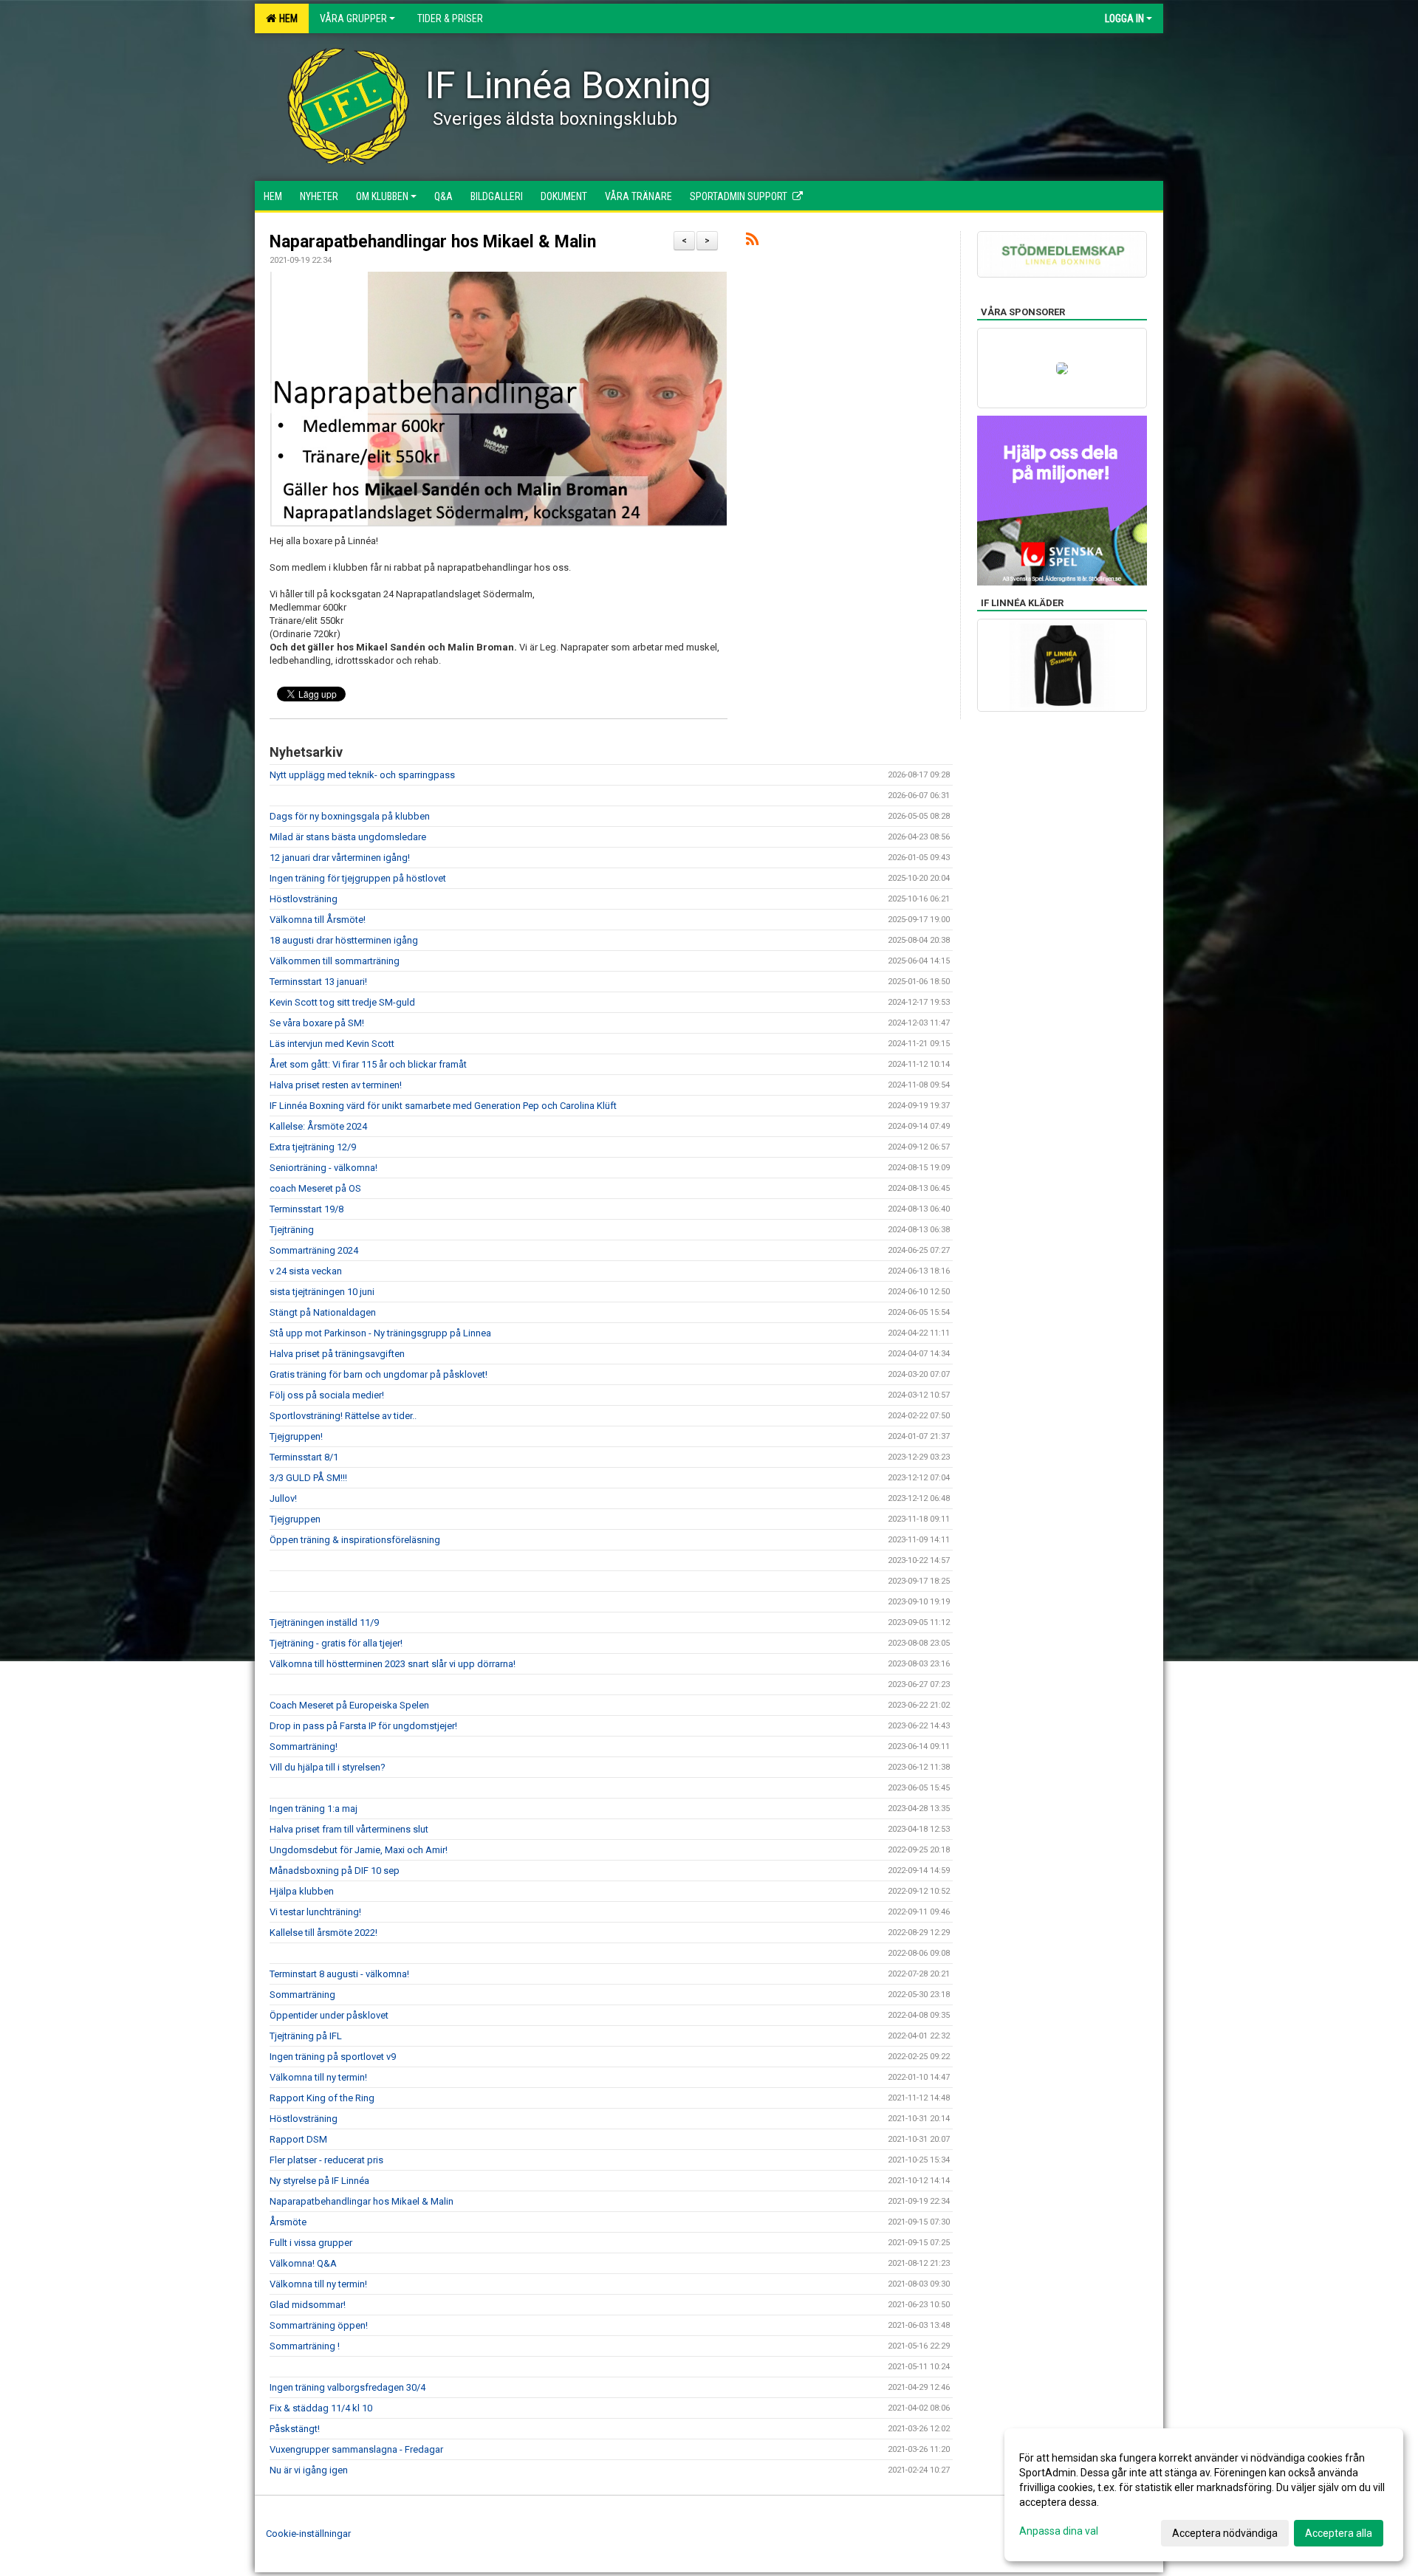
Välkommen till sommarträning (335, 961)
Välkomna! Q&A (303, 2263)
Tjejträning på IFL (306, 2036)
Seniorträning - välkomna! (323, 1168)
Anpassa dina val (1059, 2531)
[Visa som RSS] (752, 242)
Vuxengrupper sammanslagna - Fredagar (356, 2449)
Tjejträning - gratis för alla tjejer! (336, 1643)
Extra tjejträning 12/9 (313, 1147)
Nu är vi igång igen (309, 2470)
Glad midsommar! (308, 2305)
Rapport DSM (298, 2139)
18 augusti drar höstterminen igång (344, 940)
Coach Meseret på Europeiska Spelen (349, 1705)
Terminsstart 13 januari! (318, 982)
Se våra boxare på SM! (317, 1023)
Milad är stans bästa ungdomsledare (348, 837)
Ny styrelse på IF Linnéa (319, 2181)
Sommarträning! (304, 1746)
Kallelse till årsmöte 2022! (323, 1933)
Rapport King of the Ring (322, 2098)
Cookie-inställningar (308, 2534)
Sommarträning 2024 (314, 1250)
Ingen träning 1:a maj (314, 1809)
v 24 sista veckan (306, 1271)
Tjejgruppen (295, 1519)
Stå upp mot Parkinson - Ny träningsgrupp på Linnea (380, 1333)
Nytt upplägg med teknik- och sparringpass (362, 775)
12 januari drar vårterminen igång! (340, 858)
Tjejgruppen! (296, 1436)
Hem (286, 18)
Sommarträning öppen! (319, 2325)
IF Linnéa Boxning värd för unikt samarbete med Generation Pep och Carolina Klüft (443, 1106)
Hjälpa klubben (302, 1891)
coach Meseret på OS (315, 1188)
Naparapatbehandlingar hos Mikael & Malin (433, 242)
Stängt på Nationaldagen (323, 1312)
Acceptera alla (1339, 2533)
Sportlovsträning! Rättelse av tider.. (343, 1416)
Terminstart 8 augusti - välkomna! (339, 1974)
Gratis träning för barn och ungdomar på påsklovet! (379, 1374)
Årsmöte (288, 2222)
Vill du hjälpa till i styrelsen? (328, 1767)
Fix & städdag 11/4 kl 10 (321, 2408)
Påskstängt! (295, 2429)
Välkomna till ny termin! (318, 2077)
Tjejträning (292, 1230)
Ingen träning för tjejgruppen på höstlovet (358, 878)
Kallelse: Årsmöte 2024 (319, 1126)
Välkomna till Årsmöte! (318, 920)
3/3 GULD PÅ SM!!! (308, 1478)
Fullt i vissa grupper (311, 2243)
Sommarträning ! (305, 2346)
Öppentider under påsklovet (329, 2015)
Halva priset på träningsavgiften (337, 1354)
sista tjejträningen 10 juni (322, 1292)
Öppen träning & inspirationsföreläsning (355, 1540)
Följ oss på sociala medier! (327, 1395)
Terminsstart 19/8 (306, 1209)
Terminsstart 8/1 (304, 1457)
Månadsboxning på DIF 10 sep (336, 1871)
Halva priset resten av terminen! (336, 1085)
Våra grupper (353, 18)
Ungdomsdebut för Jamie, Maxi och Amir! (359, 1850)
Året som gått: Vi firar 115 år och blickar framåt (368, 1064)
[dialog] (1204, 2495)
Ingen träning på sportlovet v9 (333, 2057)
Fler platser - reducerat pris (326, 2160)
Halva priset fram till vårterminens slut (349, 1829)
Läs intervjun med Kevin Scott (332, 1044)
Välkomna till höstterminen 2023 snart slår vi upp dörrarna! (393, 1664)
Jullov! (283, 1498)
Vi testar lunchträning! (315, 1912)
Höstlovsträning (304, 899)
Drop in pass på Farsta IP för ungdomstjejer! (363, 1726)
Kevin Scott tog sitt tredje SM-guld (342, 1002)
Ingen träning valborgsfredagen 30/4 (347, 2387)
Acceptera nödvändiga (1225, 2533)
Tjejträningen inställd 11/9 (324, 1622)
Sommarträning (302, 1995)
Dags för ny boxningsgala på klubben (350, 816)
